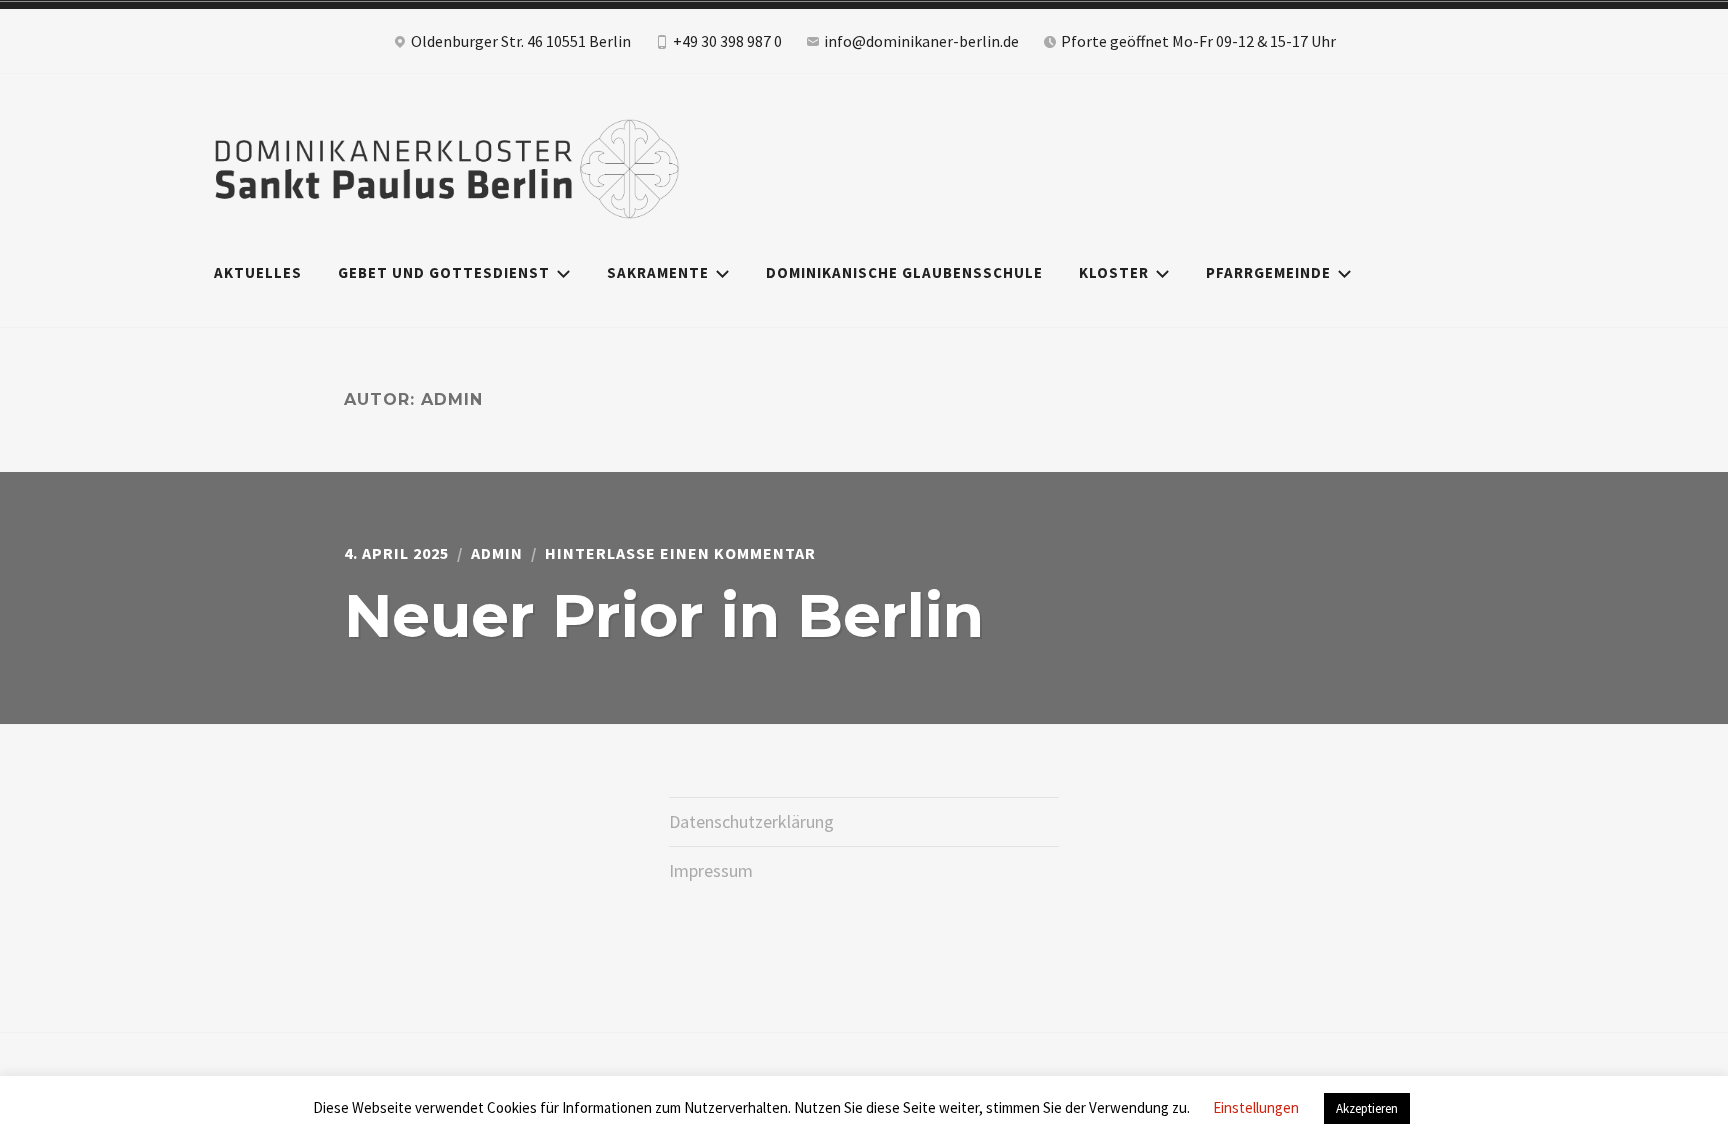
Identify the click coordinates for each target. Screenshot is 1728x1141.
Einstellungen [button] (1256, 1107)
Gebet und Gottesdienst (444, 272)
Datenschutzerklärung (751, 821)
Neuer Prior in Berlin (664, 615)
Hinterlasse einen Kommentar (680, 553)
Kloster (1114, 272)
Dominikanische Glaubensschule (904, 272)
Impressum (711, 870)
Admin (497, 553)
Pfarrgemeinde (1268, 272)
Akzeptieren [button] (1367, 1108)
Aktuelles (258, 272)
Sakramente (658, 272)
